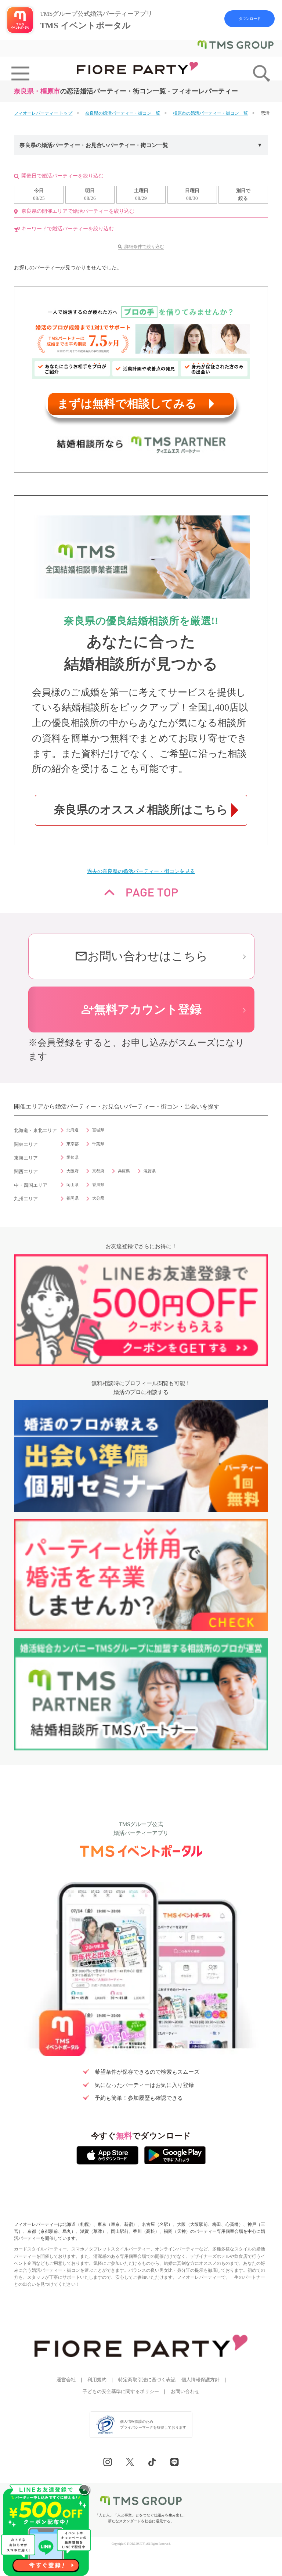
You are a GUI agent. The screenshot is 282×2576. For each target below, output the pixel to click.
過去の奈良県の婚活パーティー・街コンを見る (141, 871)
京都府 (98, 1171)
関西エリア (26, 1172)
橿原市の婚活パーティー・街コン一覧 (210, 113)
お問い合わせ (185, 2392)
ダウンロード (250, 19)
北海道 (73, 1130)
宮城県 (98, 1130)
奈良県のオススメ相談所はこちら (141, 810)
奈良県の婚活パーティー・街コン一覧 (123, 113)
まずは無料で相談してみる (127, 404)
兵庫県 (124, 1171)
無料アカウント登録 (141, 1009)
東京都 (73, 1144)
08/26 (90, 194)
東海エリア (26, 1158)
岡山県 (73, 1185)
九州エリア (26, 1199)
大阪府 (73, 1171)
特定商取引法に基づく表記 (147, 2380)
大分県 (98, 1198)
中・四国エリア (31, 1185)
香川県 (98, 1185)
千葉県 (98, 1144)
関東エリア (26, 1145)
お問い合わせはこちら (141, 956)
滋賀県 (150, 1171)
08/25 (39, 194)
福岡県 (73, 1198)
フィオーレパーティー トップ (43, 113)
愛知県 (73, 1157)
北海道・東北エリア (35, 1131)
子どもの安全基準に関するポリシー (121, 2392)
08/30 (192, 194)
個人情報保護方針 (200, 2380)
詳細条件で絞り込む (144, 247)
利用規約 (97, 2380)
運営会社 (66, 2380)
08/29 (141, 194)
